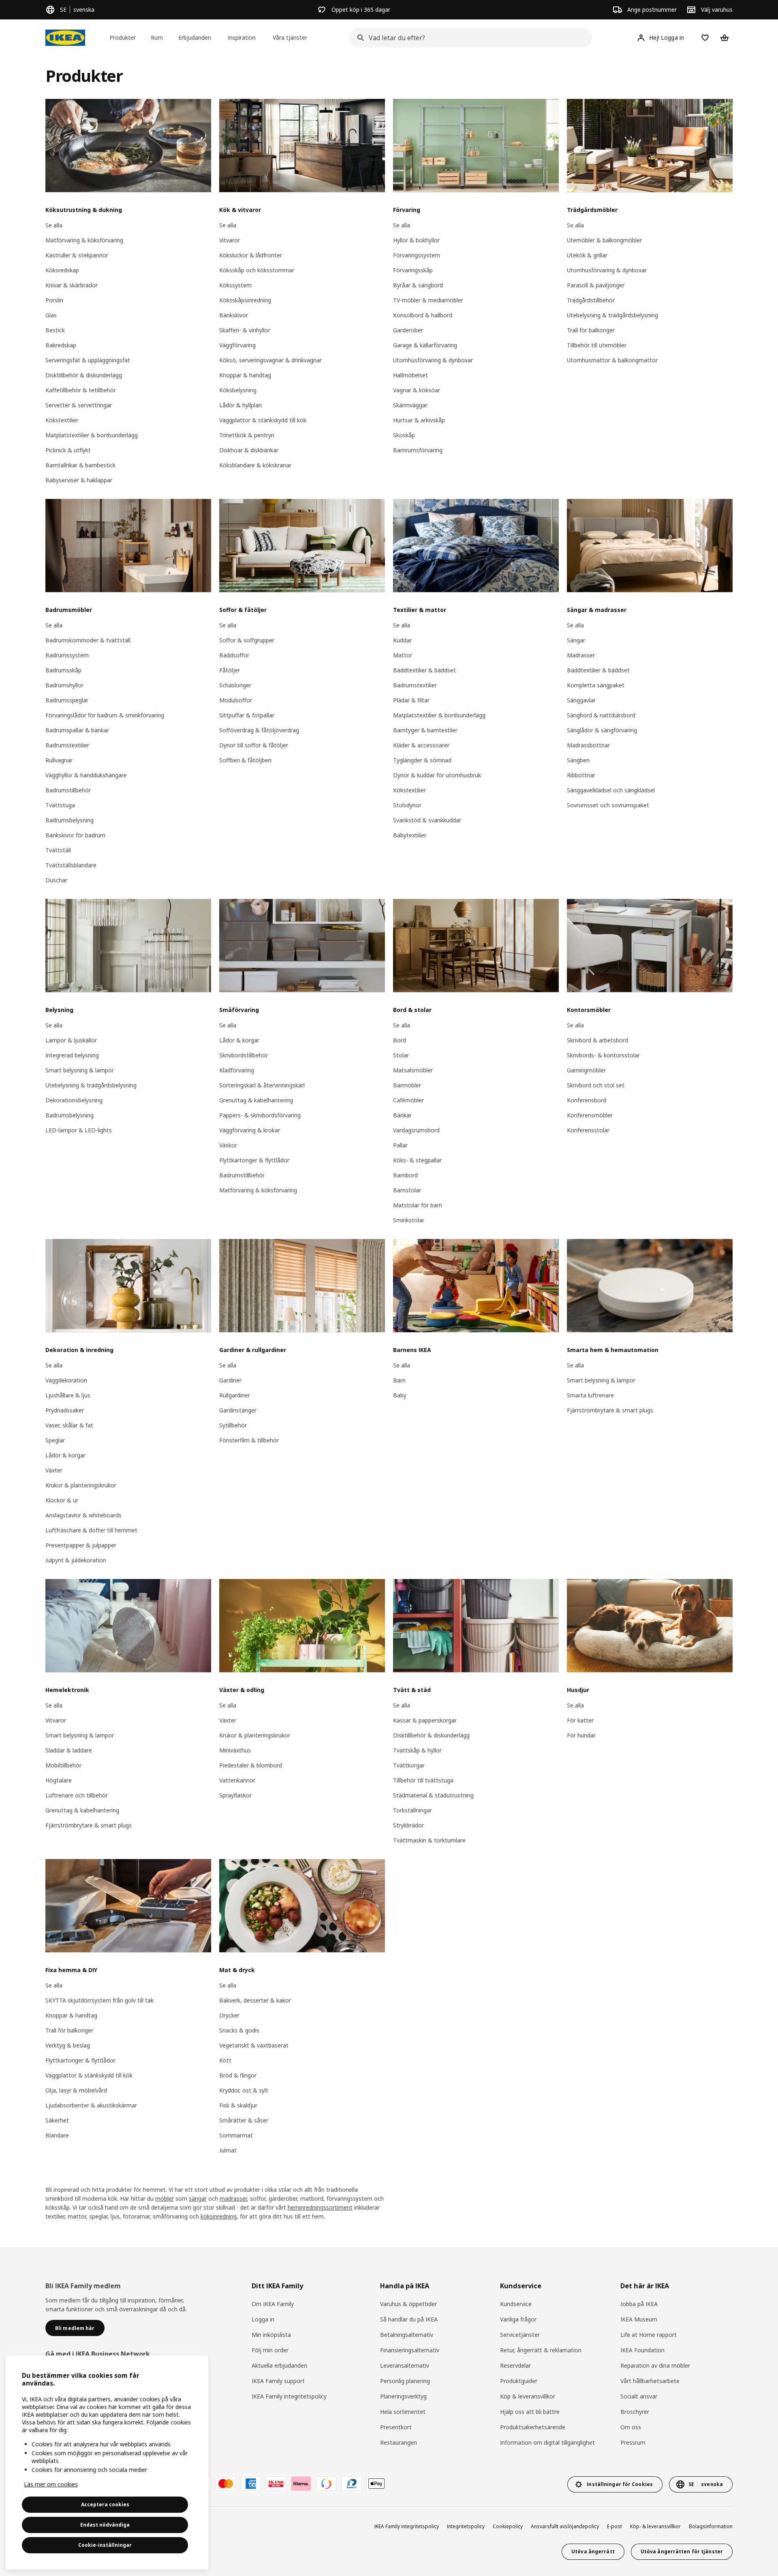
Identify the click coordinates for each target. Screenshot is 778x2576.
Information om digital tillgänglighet (547, 2442)
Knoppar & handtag (245, 375)
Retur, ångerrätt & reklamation (541, 2350)
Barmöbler (407, 1085)
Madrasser (581, 655)
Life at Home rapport (649, 2335)
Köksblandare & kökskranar (255, 465)
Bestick (55, 330)
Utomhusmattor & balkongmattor (612, 360)
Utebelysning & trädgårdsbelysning (612, 315)
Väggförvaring (237, 345)
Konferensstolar (588, 1130)
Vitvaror (230, 240)
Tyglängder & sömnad (422, 760)
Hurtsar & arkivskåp (419, 420)
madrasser (233, 2198)
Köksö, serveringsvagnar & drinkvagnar (270, 360)
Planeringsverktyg (403, 2396)
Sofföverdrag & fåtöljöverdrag (259, 730)
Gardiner (230, 1380)
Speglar (55, 1440)
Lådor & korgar (239, 1040)
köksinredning (219, 2216)
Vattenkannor (237, 1780)
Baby (400, 1395)
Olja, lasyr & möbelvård (76, 2090)
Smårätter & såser (244, 2120)
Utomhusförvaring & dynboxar (433, 360)
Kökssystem (235, 285)
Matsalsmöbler (413, 1070)
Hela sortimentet (403, 2412)
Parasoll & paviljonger (596, 285)
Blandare (57, 2135)
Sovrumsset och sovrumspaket (608, 805)
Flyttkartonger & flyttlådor (254, 1160)
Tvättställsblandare (71, 865)
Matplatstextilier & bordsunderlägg (92, 435)
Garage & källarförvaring (425, 345)
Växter (54, 1470)
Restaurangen (399, 2442)
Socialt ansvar (639, 2396)
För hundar (581, 1735)
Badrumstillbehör (68, 790)
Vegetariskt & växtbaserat (254, 2045)
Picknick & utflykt (68, 450)
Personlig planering (405, 2381)
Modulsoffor (236, 700)
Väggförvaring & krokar (250, 1130)
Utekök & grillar (587, 255)
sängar (198, 2198)
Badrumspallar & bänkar (77, 730)
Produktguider (519, 2381)
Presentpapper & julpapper (81, 1545)
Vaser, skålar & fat (69, 1425)
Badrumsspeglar (67, 700)
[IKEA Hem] (65, 38)
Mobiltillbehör (63, 1765)
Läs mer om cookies (51, 2484)
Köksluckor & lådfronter (251, 255)
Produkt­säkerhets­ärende (533, 2427)
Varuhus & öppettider (408, 2304)
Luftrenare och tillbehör (77, 1795)
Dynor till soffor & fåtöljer (254, 745)
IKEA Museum (639, 2319)
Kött (225, 2060)
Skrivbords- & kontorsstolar (603, 1055)
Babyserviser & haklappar (79, 480)
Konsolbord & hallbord (423, 315)
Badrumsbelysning (69, 820)
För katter (580, 1720)
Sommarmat (236, 2135)
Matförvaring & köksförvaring (84, 240)
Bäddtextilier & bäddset (424, 670)
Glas (51, 315)
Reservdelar (515, 2365)
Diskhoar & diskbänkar (249, 450)
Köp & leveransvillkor (528, 2396)
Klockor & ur (62, 1500)
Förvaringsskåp (413, 270)
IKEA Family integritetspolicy (289, 2396)
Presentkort (396, 2427)
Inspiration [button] (242, 37)
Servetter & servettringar (79, 405)
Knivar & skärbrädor (72, 285)
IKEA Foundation (642, 2350)
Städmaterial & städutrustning (433, 1795)
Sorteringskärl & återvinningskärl (262, 1085)
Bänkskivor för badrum (75, 835)
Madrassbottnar (588, 745)
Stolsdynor (407, 805)
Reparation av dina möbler (655, 2365)
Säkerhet (57, 2120)
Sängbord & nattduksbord (601, 715)
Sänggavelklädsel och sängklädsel (611, 790)
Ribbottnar (581, 775)
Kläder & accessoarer (421, 745)
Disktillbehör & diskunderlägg (84, 375)
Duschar (56, 880)
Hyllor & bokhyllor (416, 240)
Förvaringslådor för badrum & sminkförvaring (105, 715)
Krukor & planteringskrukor (81, 1485)
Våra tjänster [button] (290, 37)
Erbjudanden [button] (195, 37)
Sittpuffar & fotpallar (247, 715)
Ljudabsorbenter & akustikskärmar (91, 2105)
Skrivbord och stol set (596, 1085)
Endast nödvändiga (105, 2525)
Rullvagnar (59, 760)
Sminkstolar (409, 1220)
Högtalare (59, 1780)
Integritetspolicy (466, 2526)
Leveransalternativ (405, 2365)
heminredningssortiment (320, 2207)
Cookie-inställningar (105, 2545)
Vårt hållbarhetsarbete (650, 2381)
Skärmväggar (410, 405)
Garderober (408, 330)
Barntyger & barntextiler (425, 730)
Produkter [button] (123, 37)
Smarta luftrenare (590, 1395)
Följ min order (270, 2350)
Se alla (54, 225)
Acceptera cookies (105, 2504)
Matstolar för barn (418, 1205)
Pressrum (633, 2442)
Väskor (228, 1145)
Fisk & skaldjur (238, 2105)
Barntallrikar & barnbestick (80, 465)
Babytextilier (410, 835)
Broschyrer (635, 2412)
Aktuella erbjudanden (279, 2365)
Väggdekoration (66, 1380)
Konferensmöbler (590, 1115)
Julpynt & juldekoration (76, 1560)
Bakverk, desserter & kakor (255, 2000)
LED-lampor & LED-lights (79, 1130)
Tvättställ (58, 850)
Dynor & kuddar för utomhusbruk (437, 775)
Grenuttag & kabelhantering (256, 1100)
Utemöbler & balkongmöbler (604, 240)
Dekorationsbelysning (74, 1100)
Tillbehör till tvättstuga (423, 1780)
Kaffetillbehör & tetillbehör (81, 390)
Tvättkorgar (409, 1765)
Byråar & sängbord (418, 285)
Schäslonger (235, 685)
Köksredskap (62, 270)
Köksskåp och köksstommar (257, 270)
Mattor (403, 655)
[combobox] (468, 38)
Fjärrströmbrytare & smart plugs (610, 1410)
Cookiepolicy (508, 2526)
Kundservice (516, 2304)
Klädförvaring (237, 1070)
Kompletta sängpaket (596, 685)
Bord (400, 1040)
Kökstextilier (62, 420)
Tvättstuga (60, 805)
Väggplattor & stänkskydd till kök (263, 420)
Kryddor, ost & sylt (244, 2090)
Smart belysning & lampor (80, 1070)
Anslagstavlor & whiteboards (83, 1515)
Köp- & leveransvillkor (655, 2526)
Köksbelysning (238, 390)
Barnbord (405, 1175)
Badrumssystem (67, 655)
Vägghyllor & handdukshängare (86, 775)
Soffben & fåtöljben (245, 760)
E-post (614, 2526)
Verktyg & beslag (68, 2045)
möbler (165, 2198)
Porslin (54, 300)
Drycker (229, 2015)
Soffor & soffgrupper (247, 640)
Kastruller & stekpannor (77, 255)
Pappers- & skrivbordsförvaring (260, 1115)
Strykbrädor (408, 1825)
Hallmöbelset (410, 375)
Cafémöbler (408, 1100)
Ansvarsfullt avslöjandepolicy (565, 2526)
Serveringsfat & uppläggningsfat (88, 360)
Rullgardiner (235, 1395)
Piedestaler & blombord (251, 1765)
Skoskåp (404, 435)
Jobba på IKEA (639, 2304)
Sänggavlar (581, 700)
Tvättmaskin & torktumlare (429, 1840)
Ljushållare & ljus (68, 1395)
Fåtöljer (230, 670)
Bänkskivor (234, 315)
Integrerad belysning (72, 1055)
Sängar (576, 640)
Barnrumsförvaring (418, 450)
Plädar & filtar (411, 700)
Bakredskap (61, 345)
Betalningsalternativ (407, 2335)
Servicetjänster (520, 2335)
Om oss (631, 2427)
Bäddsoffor (234, 655)
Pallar (400, 1145)
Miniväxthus (235, 1750)
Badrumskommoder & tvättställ (88, 640)
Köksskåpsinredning (245, 300)
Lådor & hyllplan (240, 405)
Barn (399, 1380)
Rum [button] (157, 37)
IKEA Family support (278, 2381)
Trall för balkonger (591, 330)
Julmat (228, 2150)
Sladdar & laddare (69, 1750)
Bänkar (402, 1115)
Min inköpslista (271, 2335)
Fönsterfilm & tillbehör (249, 1440)
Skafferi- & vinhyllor (245, 330)
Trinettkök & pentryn (247, 435)
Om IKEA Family (273, 2304)
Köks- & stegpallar (417, 1160)
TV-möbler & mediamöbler (428, 300)
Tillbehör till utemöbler (597, 345)
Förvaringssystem (417, 255)
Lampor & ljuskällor (71, 1040)
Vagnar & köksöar (417, 390)
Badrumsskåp (63, 670)
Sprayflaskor (235, 1795)
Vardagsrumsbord (416, 1130)
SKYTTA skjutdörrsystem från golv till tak (99, 2000)
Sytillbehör (233, 1425)
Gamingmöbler (586, 1070)
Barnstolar (407, 1190)
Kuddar (402, 640)
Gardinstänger (238, 1410)
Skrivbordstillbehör (244, 1055)
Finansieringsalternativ (410, 2350)
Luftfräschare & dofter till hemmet (91, 1530)
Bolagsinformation (711, 2526)
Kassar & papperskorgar (425, 1720)
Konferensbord (587, 1100)
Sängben (578, 760)
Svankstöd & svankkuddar (427, 820)
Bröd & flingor (238, 2075)
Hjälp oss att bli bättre (530, 2412)
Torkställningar (413, 1810)
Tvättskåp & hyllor (417, 1750)
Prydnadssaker (65, 1410)
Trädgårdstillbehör (591, 300)
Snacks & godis (239, 2030)
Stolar (401, 1055)
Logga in (263, 2319)
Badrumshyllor (64, 685)
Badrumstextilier (67, 745)
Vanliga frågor (518, 2319)
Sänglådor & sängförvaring (602, 730)
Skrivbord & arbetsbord (597, 1040)
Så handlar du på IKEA (409, 2319)
